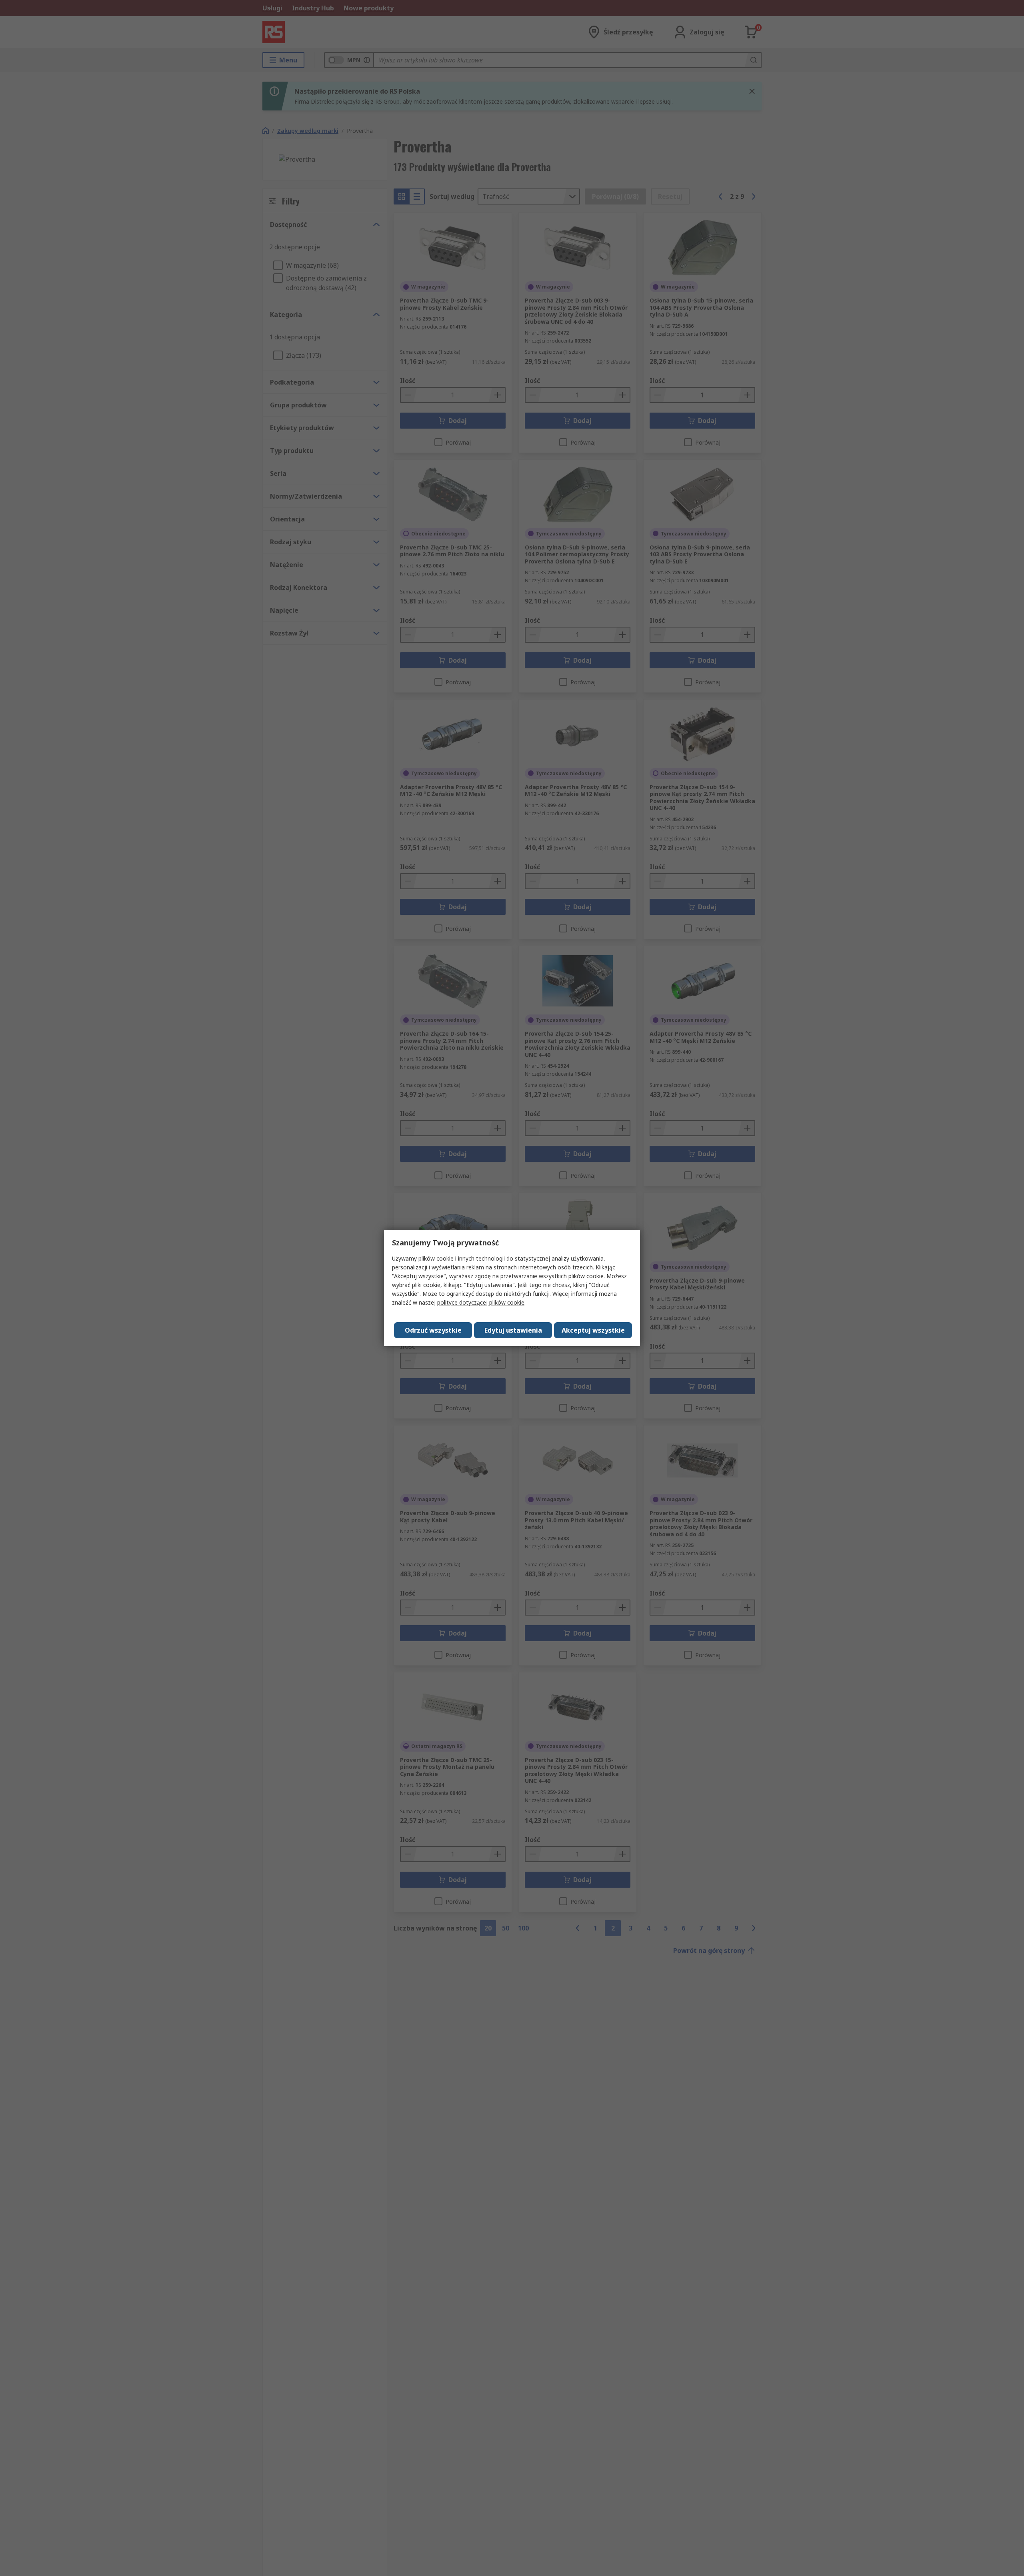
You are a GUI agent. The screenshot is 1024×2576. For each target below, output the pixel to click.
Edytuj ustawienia (513, 1330)
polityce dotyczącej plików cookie (481, 1302)
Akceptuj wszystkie (593, 1330)
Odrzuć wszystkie (433, 1330)
